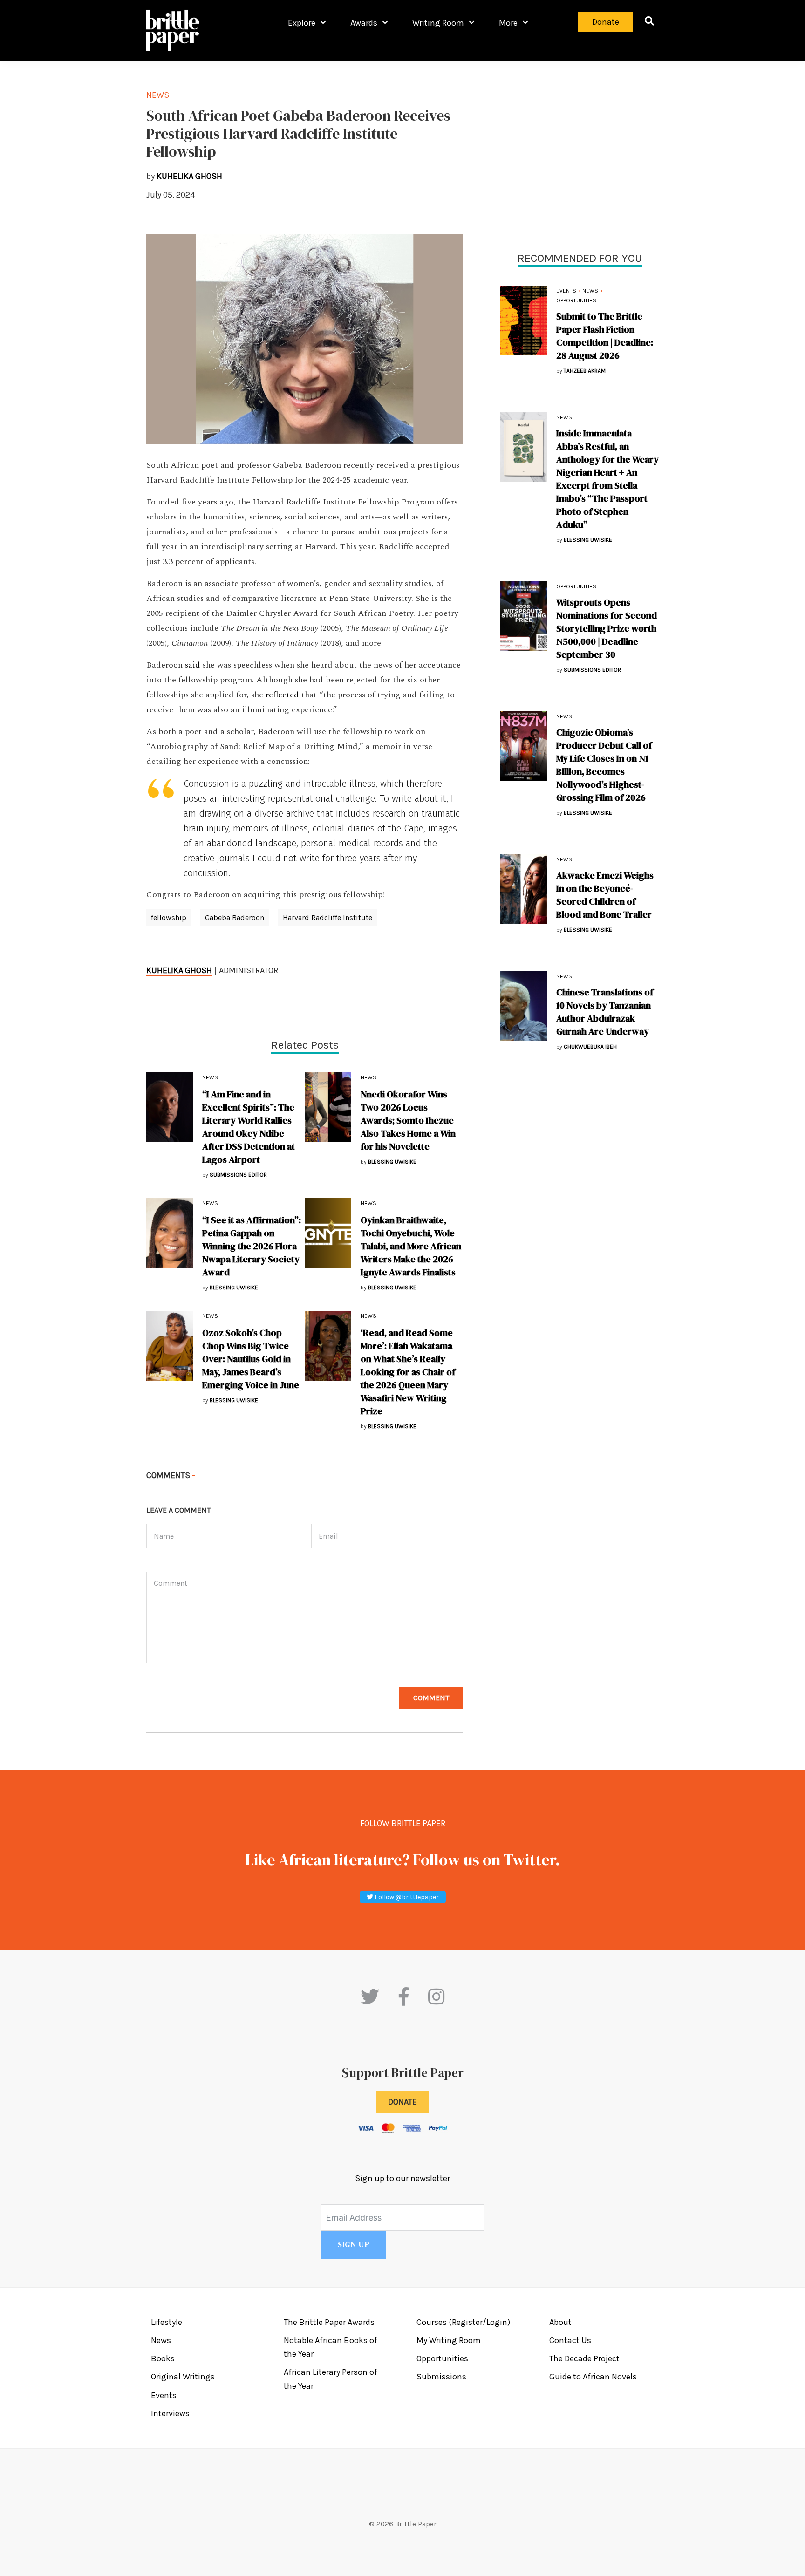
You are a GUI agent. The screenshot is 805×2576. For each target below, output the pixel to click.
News (590, 291)
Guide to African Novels (593, 2377)
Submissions (441, 2377)
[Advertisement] (580, 154)
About (560, 2322)
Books (163, 2358)
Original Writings (183, 2377)
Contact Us (570, 2340)
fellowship (169, 917)
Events (566, 291)
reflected (282, 695)
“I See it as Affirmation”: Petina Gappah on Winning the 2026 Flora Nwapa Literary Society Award (252, 1246)
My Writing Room (449, 2340)
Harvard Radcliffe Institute (327, 917)
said (193, 665)
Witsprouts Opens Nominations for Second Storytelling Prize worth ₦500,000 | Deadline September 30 (607, 628)
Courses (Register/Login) (463, 2322)
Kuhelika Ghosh (179, 970)
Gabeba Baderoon (235, 917)
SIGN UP (354, 2245)
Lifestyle (167, 2322)
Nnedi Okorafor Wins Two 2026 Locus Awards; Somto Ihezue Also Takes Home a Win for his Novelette (408, 1120)
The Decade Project (584, 2358)
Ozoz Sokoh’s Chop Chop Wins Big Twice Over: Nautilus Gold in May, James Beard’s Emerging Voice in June (251, 1359)
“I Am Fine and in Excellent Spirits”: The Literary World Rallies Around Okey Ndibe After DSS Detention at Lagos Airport (249, 1127)
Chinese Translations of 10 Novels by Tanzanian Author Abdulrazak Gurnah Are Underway (605, 1012)
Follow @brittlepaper (406, 1897)
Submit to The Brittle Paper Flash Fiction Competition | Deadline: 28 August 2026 (605, 336)
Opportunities (576, 300)
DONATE (402, 2102)
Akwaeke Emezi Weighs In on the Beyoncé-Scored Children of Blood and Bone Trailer (605, 895)
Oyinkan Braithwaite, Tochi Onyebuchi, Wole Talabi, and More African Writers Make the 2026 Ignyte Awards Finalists (411, 1246)
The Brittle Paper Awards (329, 2322)
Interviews (170, 2413)
